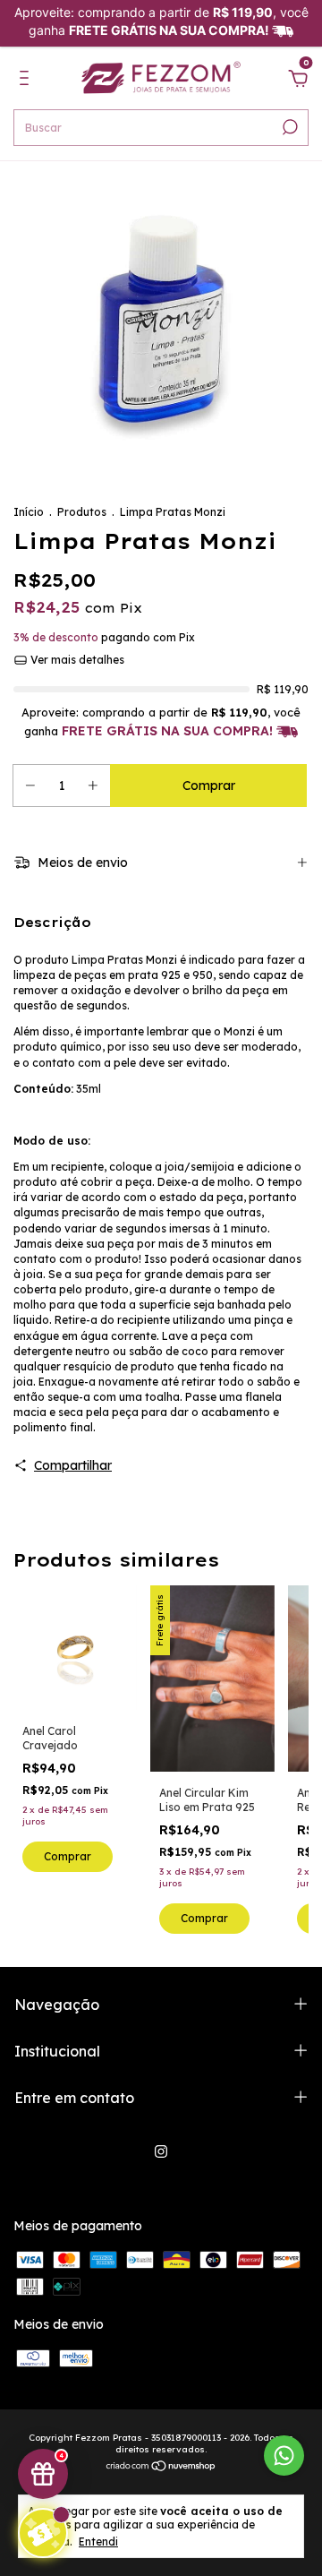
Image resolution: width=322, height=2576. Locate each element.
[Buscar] (288, 127)
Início (29, 512)
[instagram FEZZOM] (161, 2151)
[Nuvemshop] (161, 2468)
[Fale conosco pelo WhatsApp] (284, 2456)
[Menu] (27, 81)
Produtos (82, 512)
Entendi (98, 2542)
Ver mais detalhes (76, 660)
